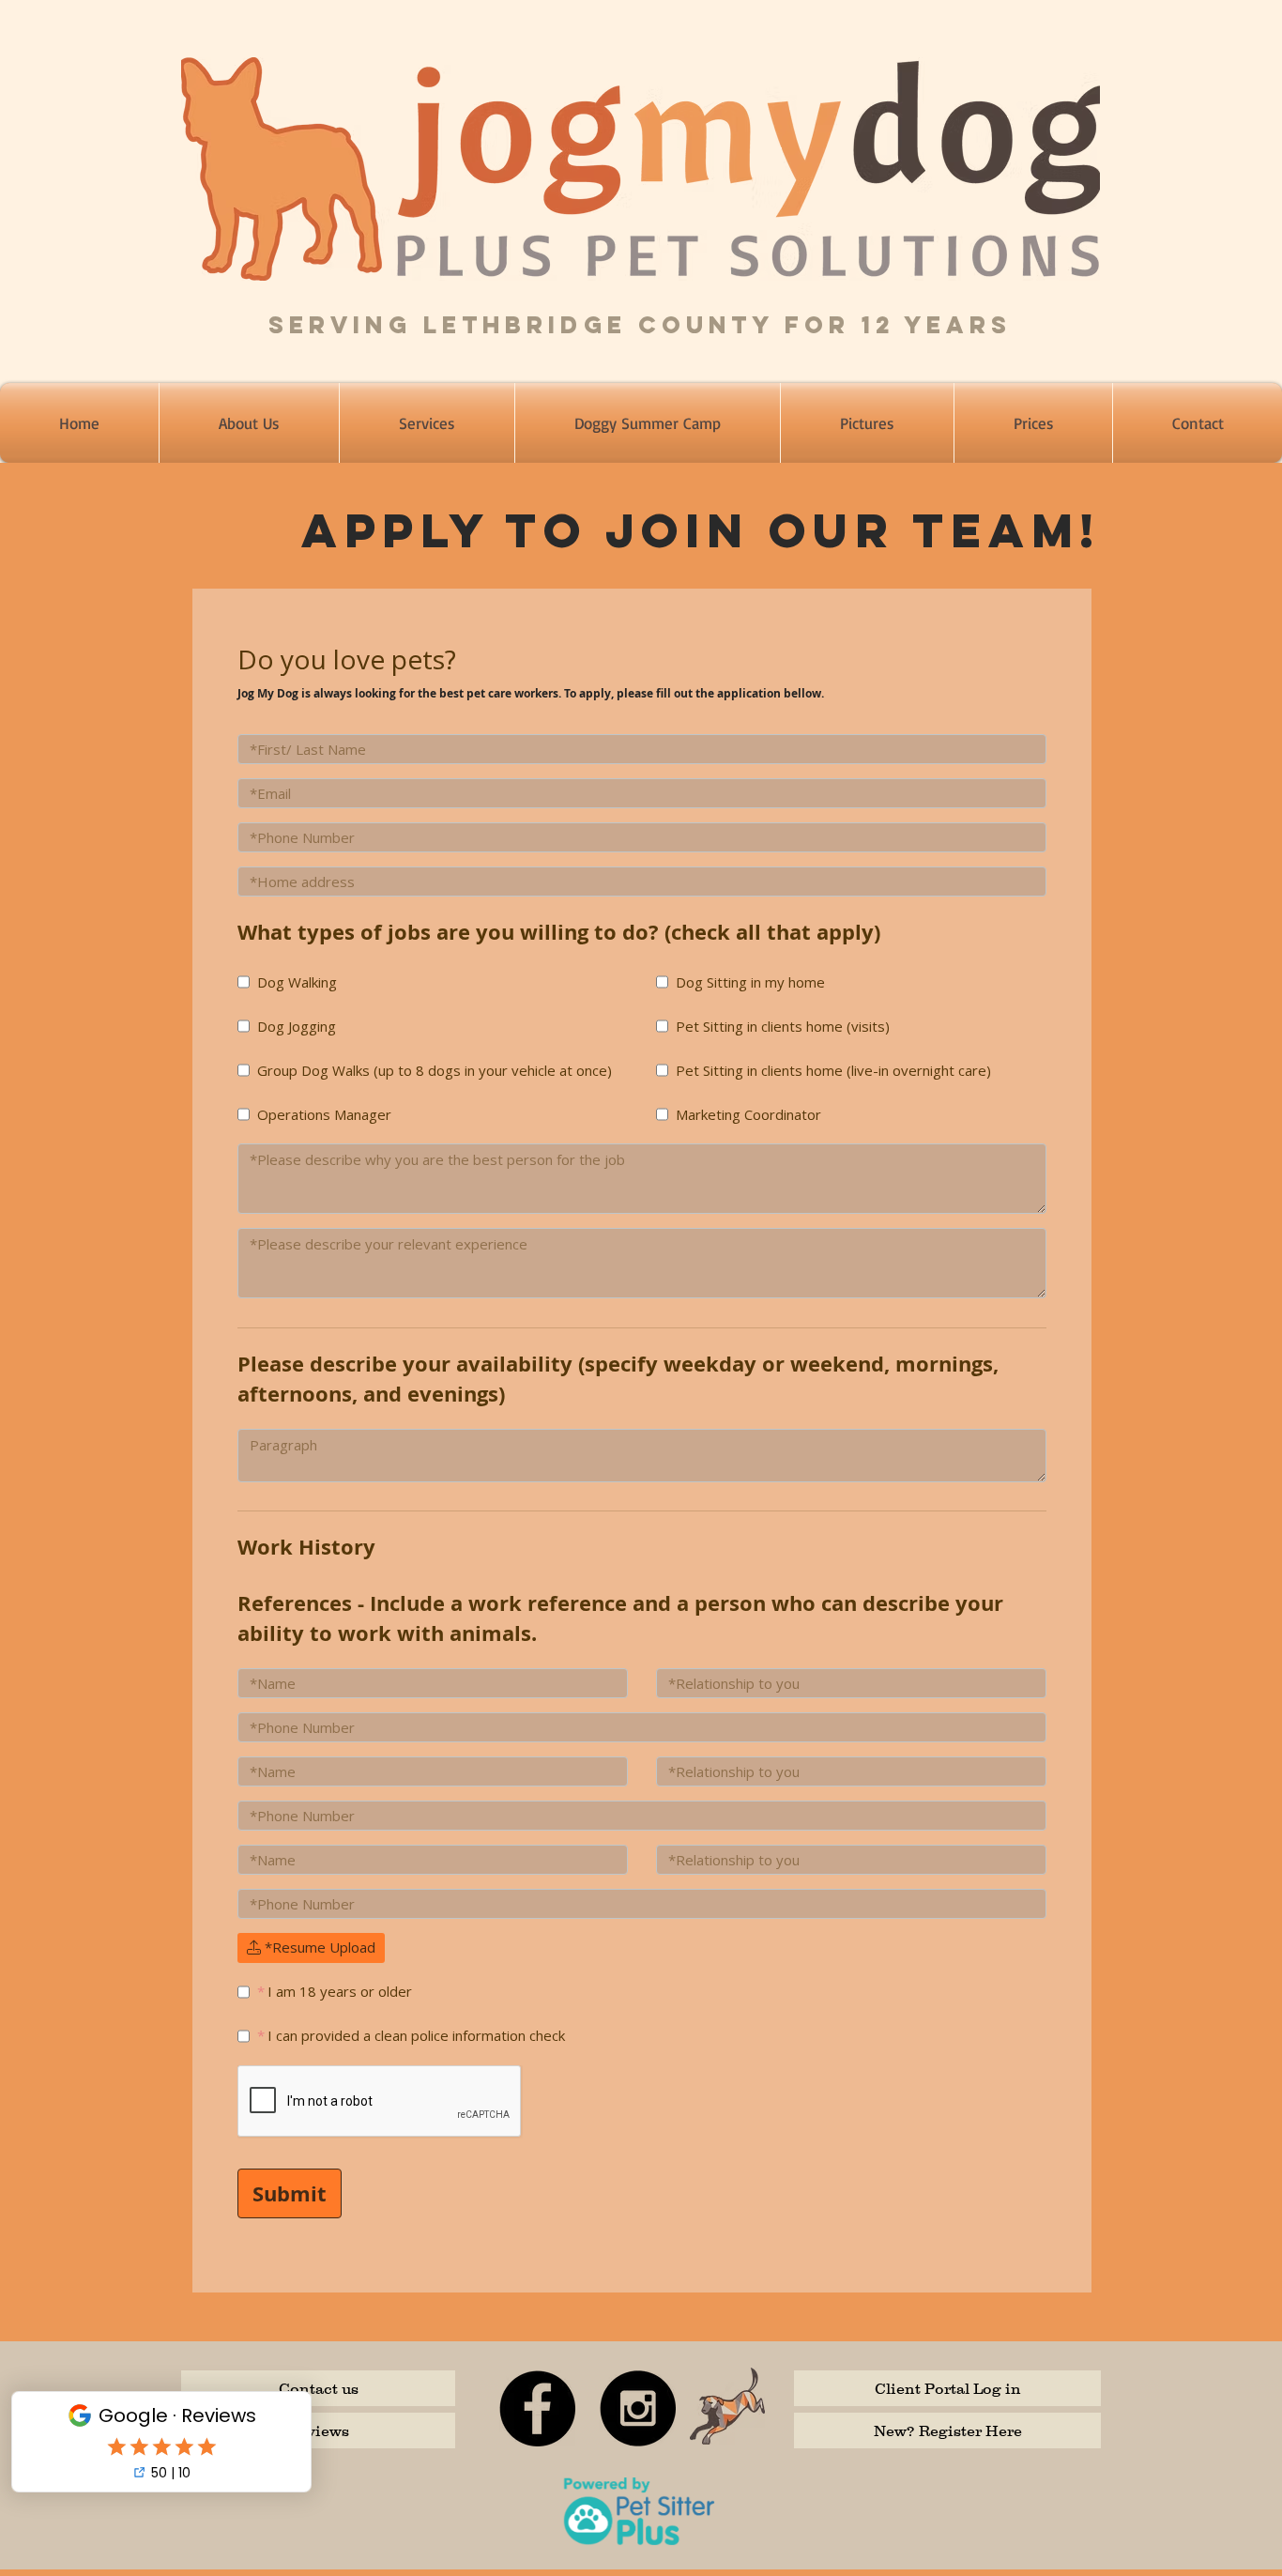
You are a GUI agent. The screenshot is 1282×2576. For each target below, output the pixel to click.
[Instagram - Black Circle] (638, 2408)
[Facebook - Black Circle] (537, 2408)
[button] (427, 423)
